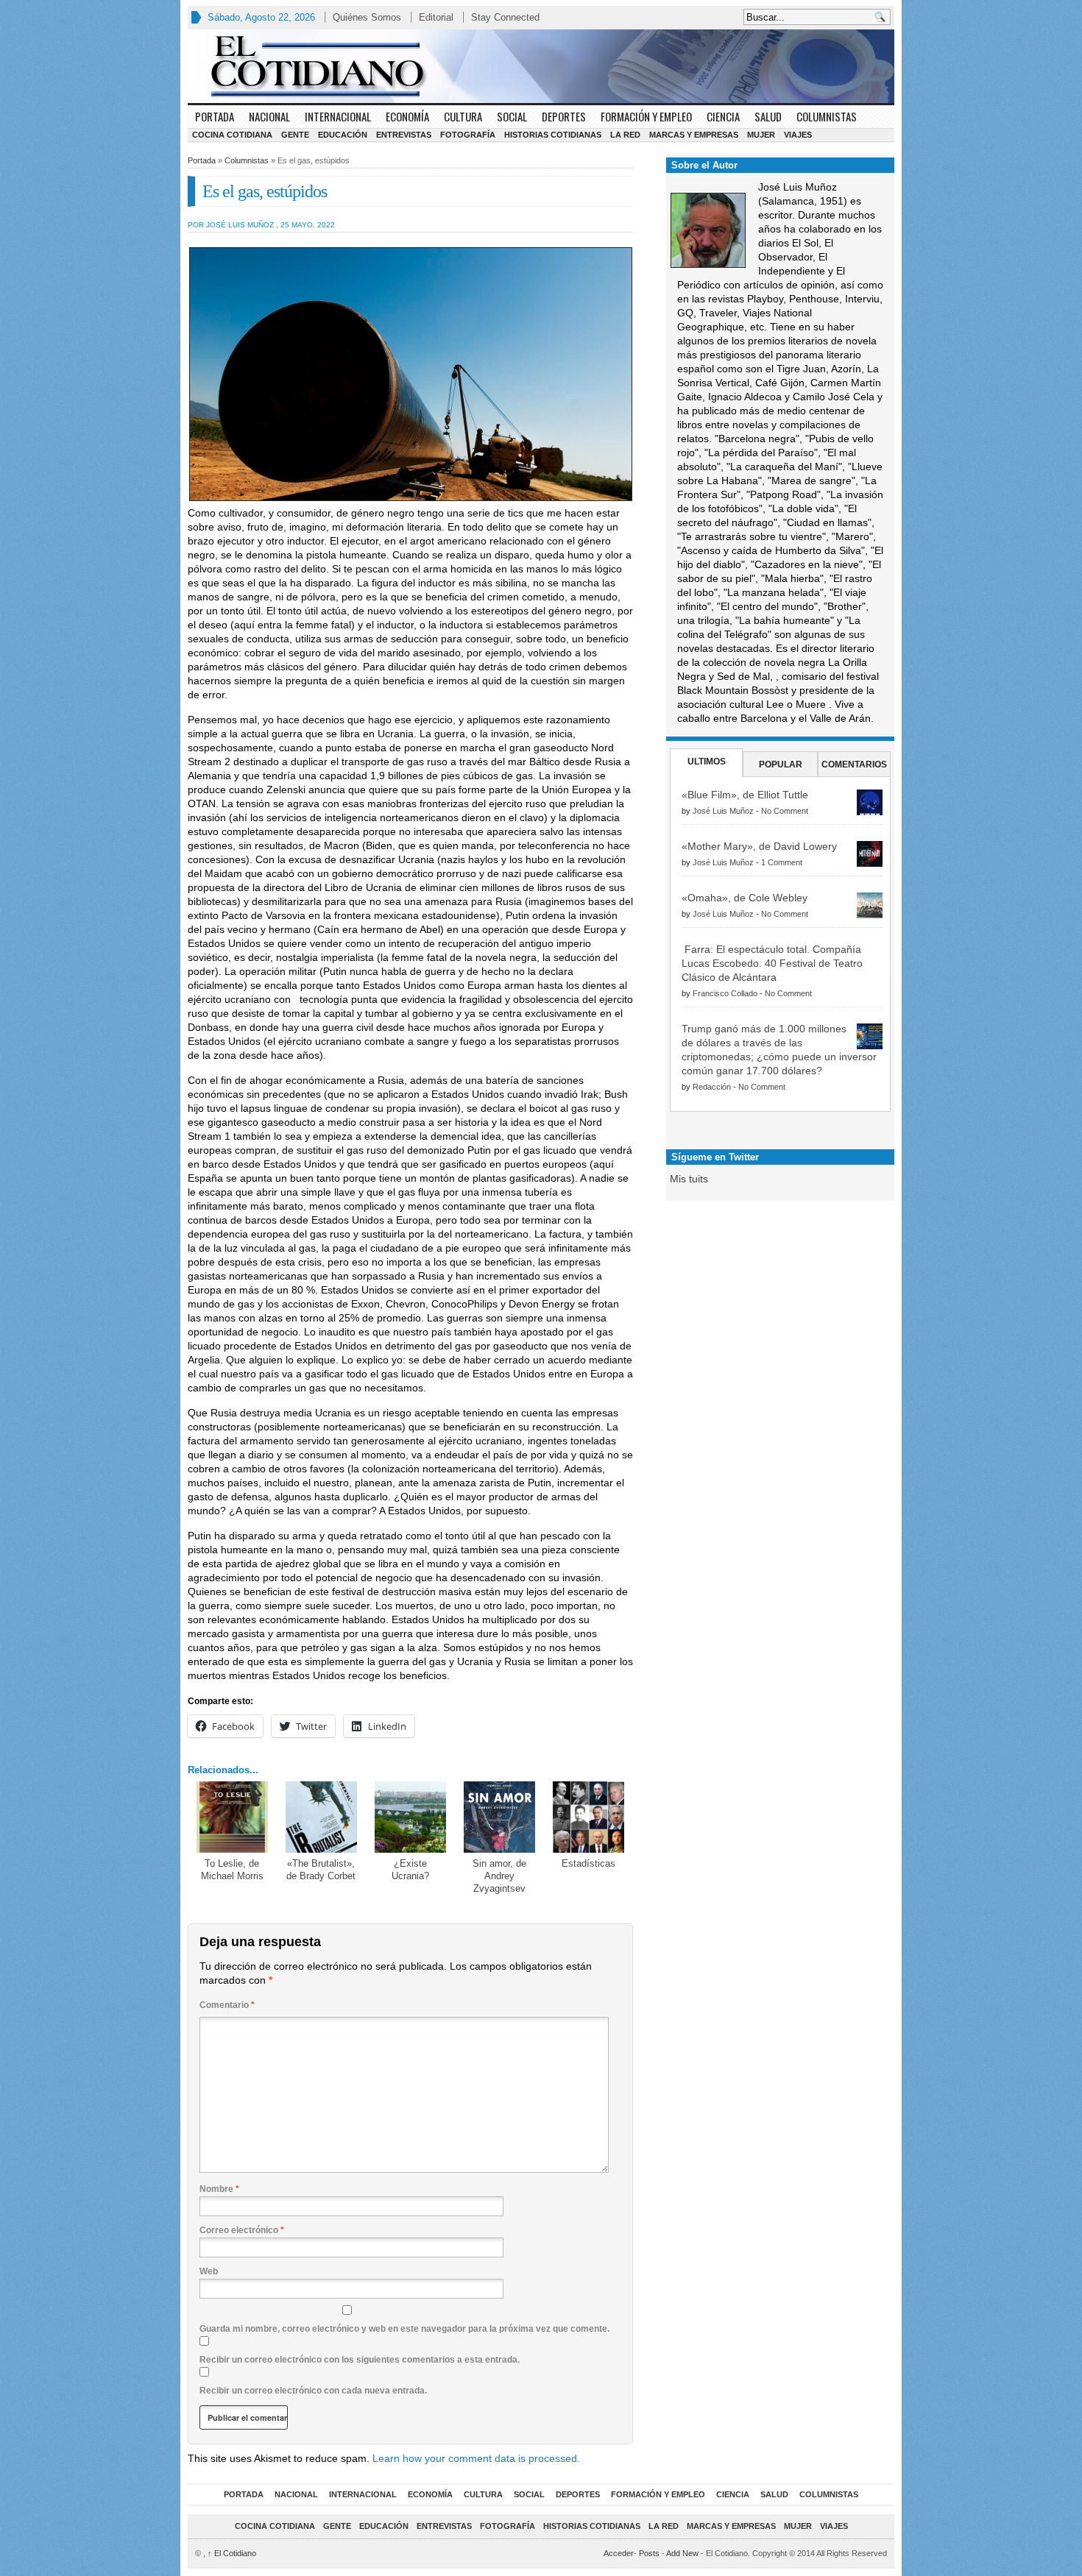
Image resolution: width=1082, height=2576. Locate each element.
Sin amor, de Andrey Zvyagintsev (499, 1876)
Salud (768, 116)
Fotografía (468, 135)
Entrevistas (404, 135)
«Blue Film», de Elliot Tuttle (745, 795)
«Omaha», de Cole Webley (745, 898)
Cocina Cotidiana (232, 135)
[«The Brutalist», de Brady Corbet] (321, 1817)
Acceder (619, 2553)
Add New (682, 2553)
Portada (215, 116)
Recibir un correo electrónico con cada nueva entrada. (313, 2391)
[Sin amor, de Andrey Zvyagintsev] (499, 1817)
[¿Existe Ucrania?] (410, 1817)
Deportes (564, 116)
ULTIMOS (707, 762)
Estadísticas (588, 1863)
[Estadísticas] (588, 1817)
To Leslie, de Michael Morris (232, 1870)
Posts (649, 2553)
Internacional (338, 116)
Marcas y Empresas (694, 135)
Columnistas (827, 116)
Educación (343, 135)
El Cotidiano (232, 2553)
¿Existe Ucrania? (410, 1870)
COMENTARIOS (854, 764)
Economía (407, 116)
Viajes (798, 135)
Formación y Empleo (646, 116)
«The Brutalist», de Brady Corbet (321, 1870)
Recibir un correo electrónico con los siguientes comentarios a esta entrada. (360, 2360)
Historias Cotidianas (553, 135)
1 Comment (782, 862)
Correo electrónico (242, 2230)
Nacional (269, 116)
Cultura (463, 116)
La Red (625, 135)
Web (209, 2271)
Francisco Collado (725, 993)
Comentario (227, 2005)
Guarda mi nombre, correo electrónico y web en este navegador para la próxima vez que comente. (404, 2329)
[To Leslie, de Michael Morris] (232, 1817)
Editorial (436, 17)
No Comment (785, 811)
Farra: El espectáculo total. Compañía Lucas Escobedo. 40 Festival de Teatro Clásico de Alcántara (772, 963)
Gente (295, 135)
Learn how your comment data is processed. (476, 2458)
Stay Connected (505, 17)
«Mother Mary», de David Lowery (759, 846)
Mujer (761, 135)
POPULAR (781, 764)
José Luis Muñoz (723, 811)
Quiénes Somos (367, 17)
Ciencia (723, 116)
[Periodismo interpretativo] (541, 66)
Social (512, 116)
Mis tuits (689, 1179)
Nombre (219, 2189)
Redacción (712, 1087)
